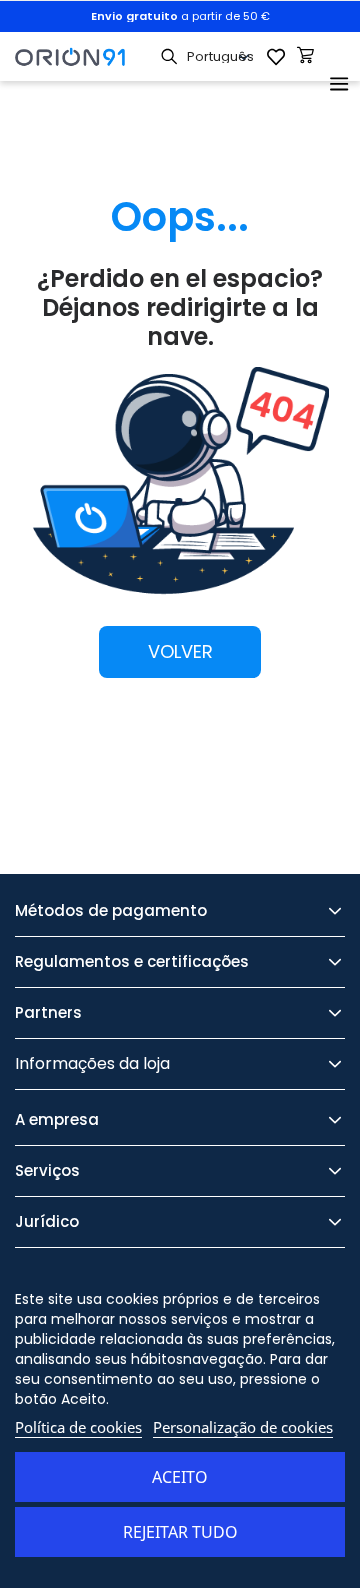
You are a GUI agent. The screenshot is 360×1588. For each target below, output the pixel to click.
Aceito (180, 1477)
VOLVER (180, 652)
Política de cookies (78, 1427)
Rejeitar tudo (180, 1532)
